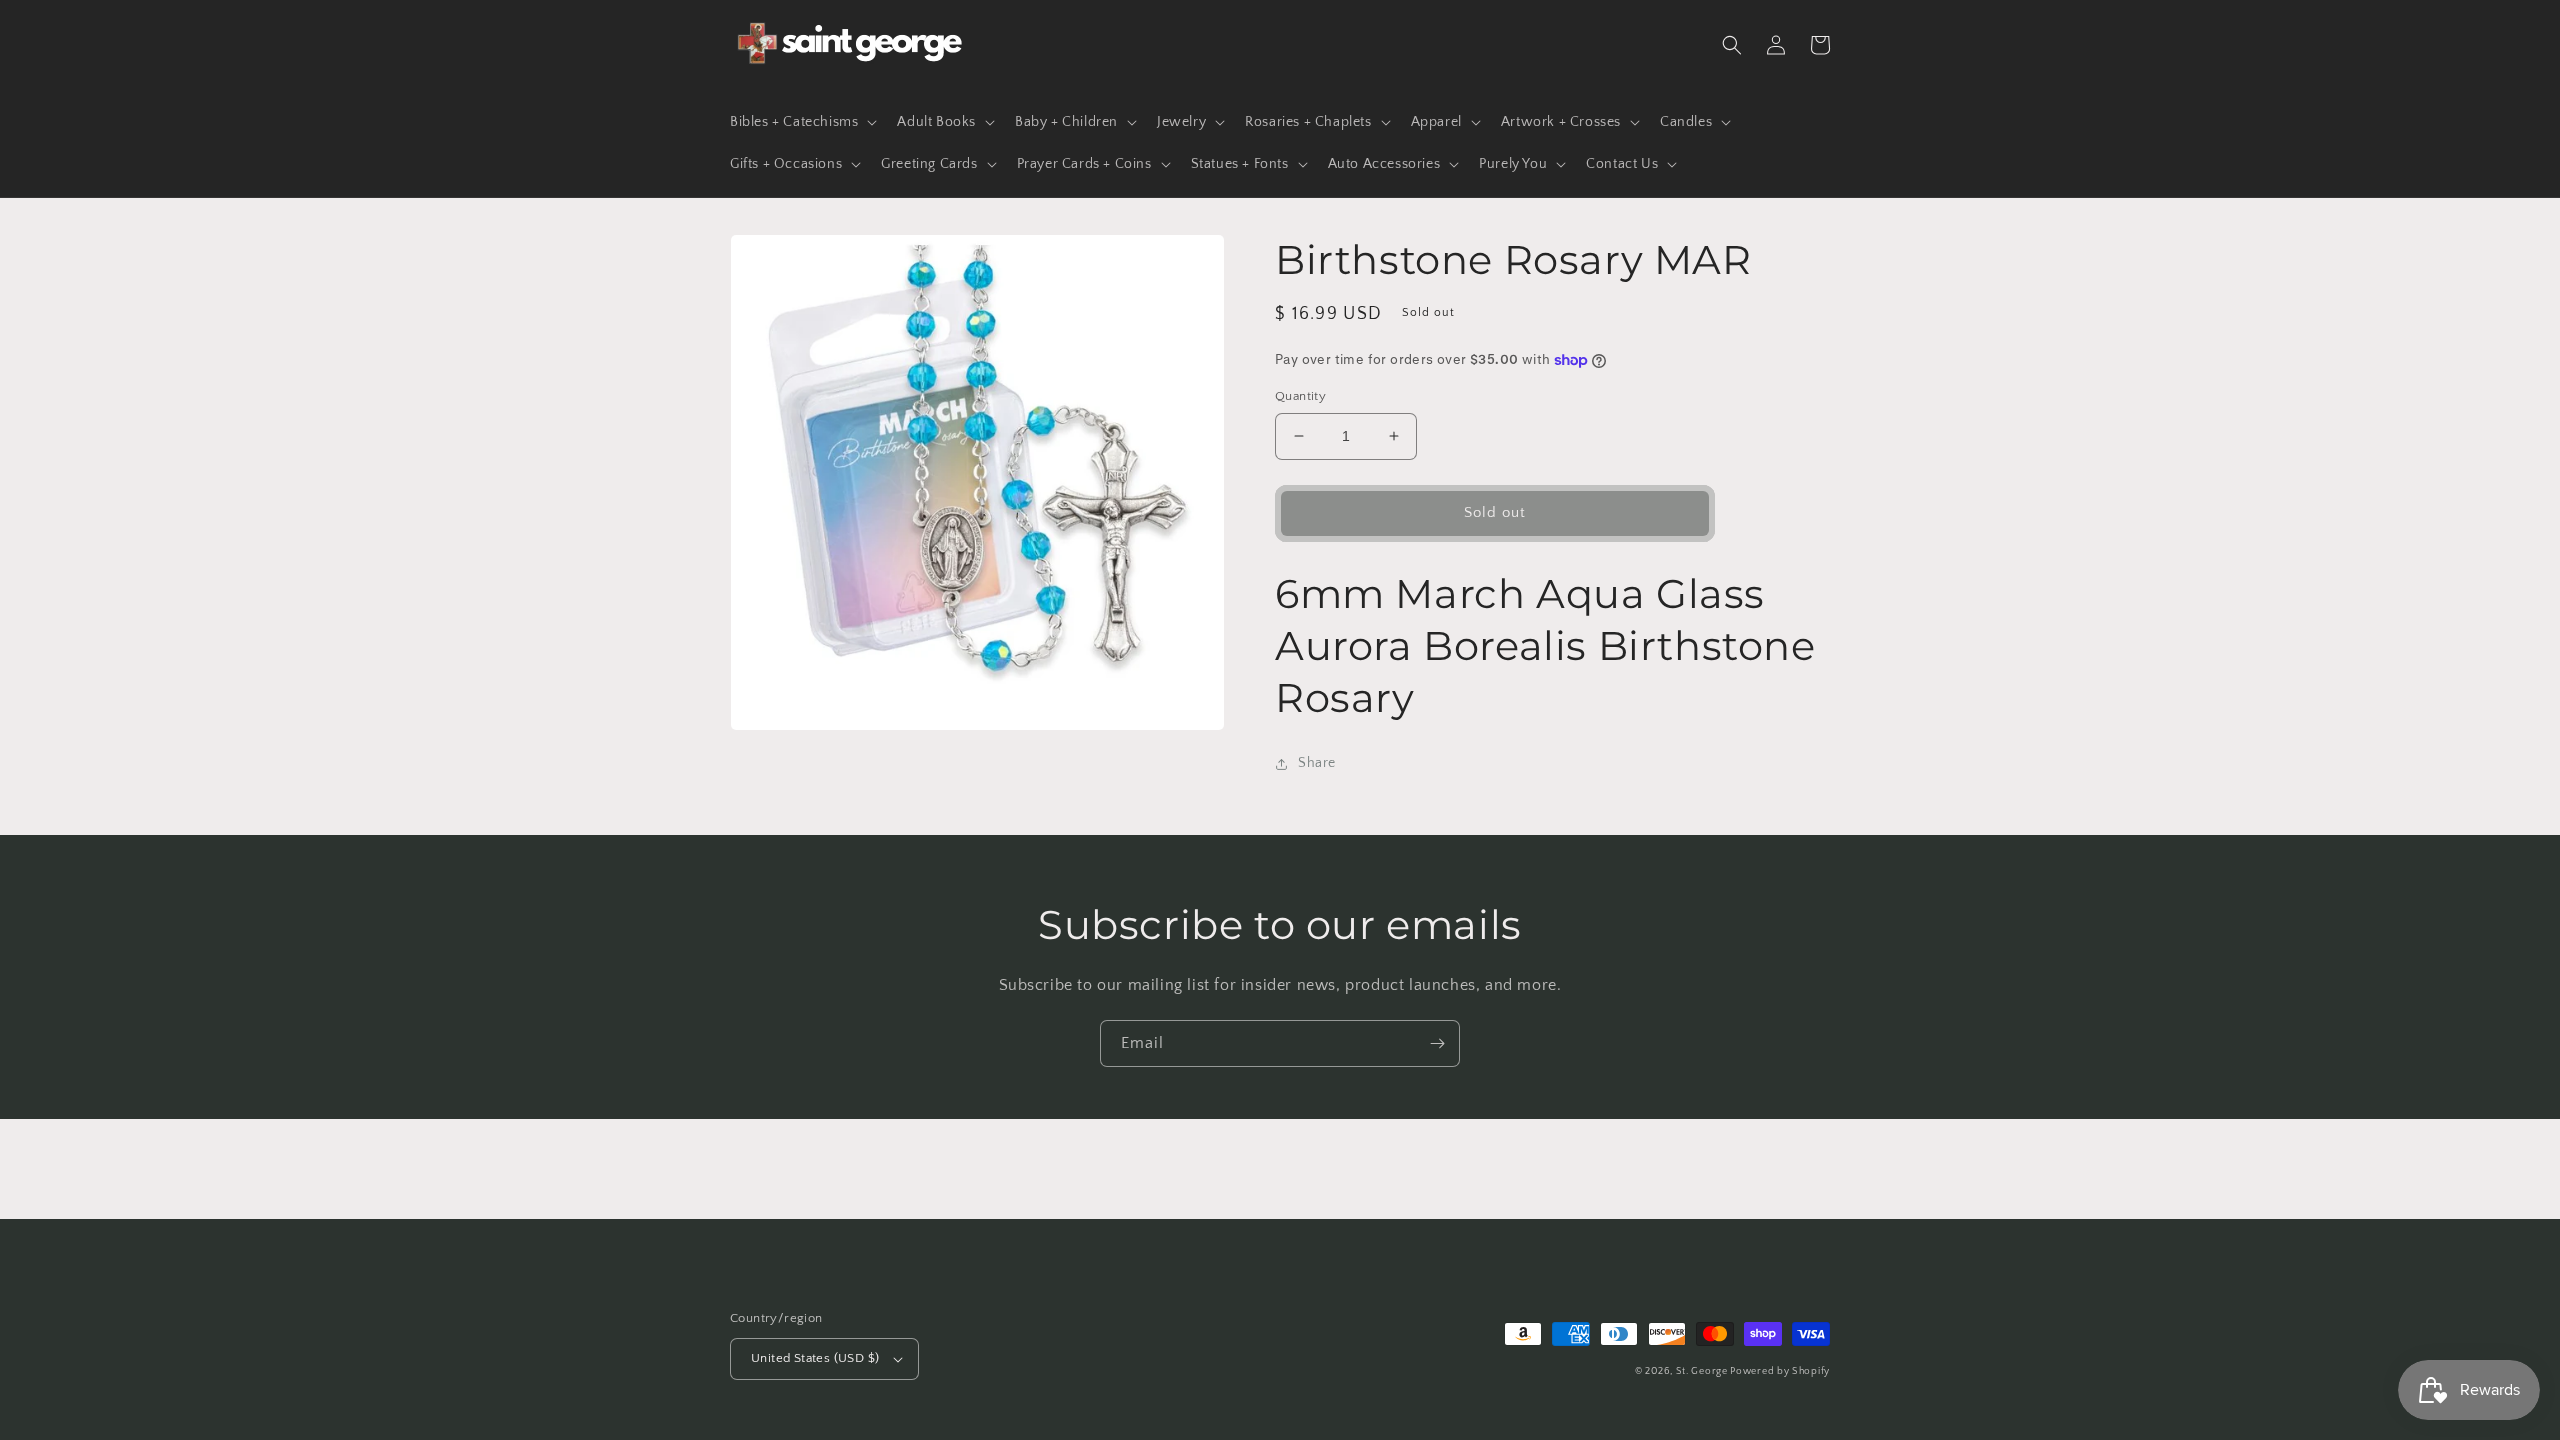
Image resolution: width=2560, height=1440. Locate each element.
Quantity (1300, 396)
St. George (1703, 1371)
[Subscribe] (1437, 1043)
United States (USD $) (815, 1358)
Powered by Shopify (1780, 1371)
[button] (801, 122)
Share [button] (1317, 763)
